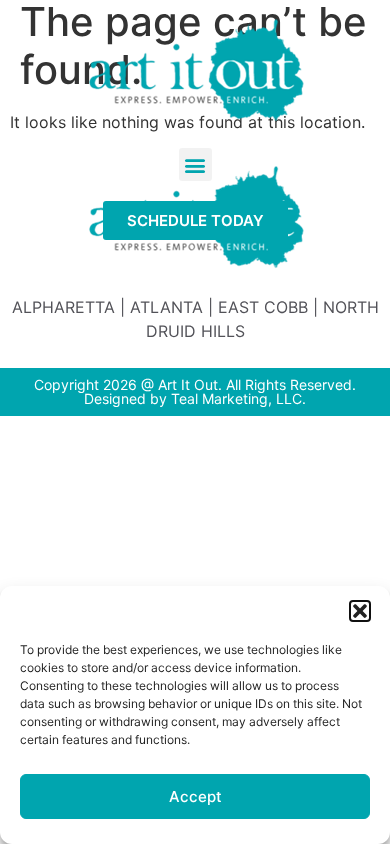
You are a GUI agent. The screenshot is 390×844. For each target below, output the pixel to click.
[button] (360, 611)
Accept (195, 796)
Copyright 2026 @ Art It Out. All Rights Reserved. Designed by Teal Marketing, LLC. (195, 391)
